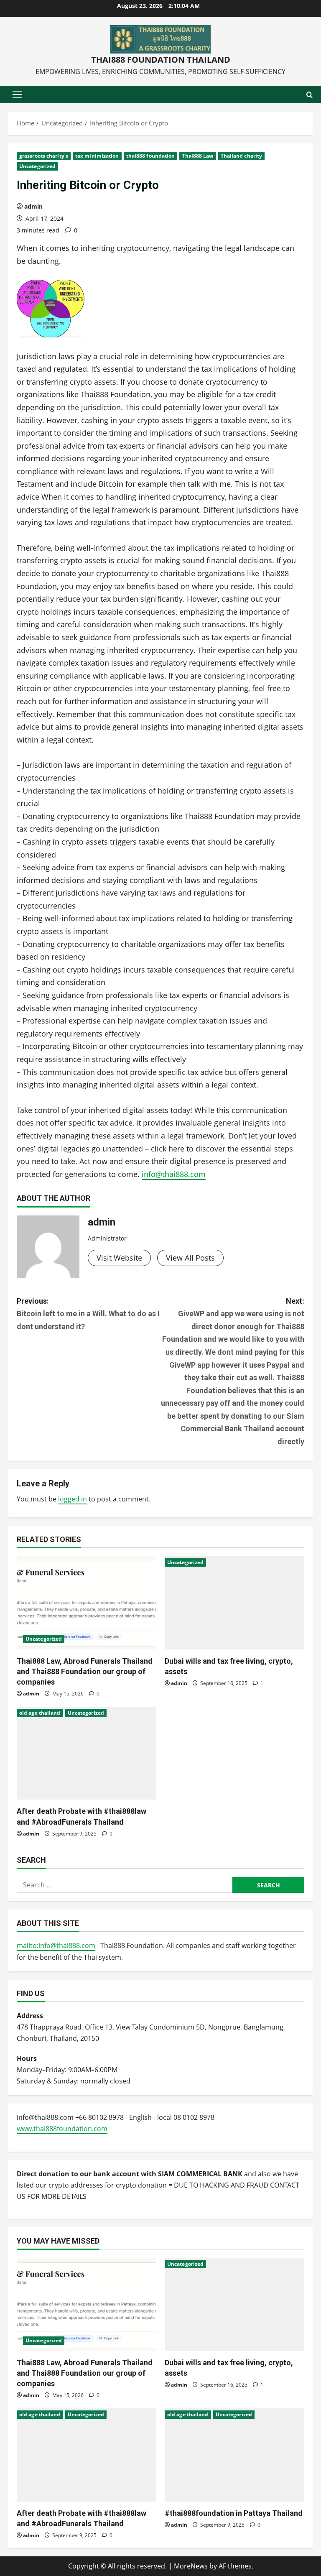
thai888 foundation (151, 156)
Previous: (88, 1314)
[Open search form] (310, 95)
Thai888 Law (197, 156)
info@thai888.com (174, 1174)
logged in (73, 1499)
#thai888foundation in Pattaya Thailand (234, 2513)
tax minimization (97, 156)
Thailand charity (242, 156)
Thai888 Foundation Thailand (161, 60)
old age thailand (40, 1713)
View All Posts (190, 1258)
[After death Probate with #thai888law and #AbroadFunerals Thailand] (87, 1753)
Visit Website (119, 1258)
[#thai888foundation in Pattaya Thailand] (234, 2455)
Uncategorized (37, 166)
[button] (17, 94)
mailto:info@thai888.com (56, 1945)
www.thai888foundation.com (62, 2129)
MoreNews (191, 2566)
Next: (233, 1371)
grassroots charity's (44, 156)
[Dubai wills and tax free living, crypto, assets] (234, 1603)
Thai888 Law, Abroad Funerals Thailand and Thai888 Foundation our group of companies (85, 1671)
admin (33, 206)
